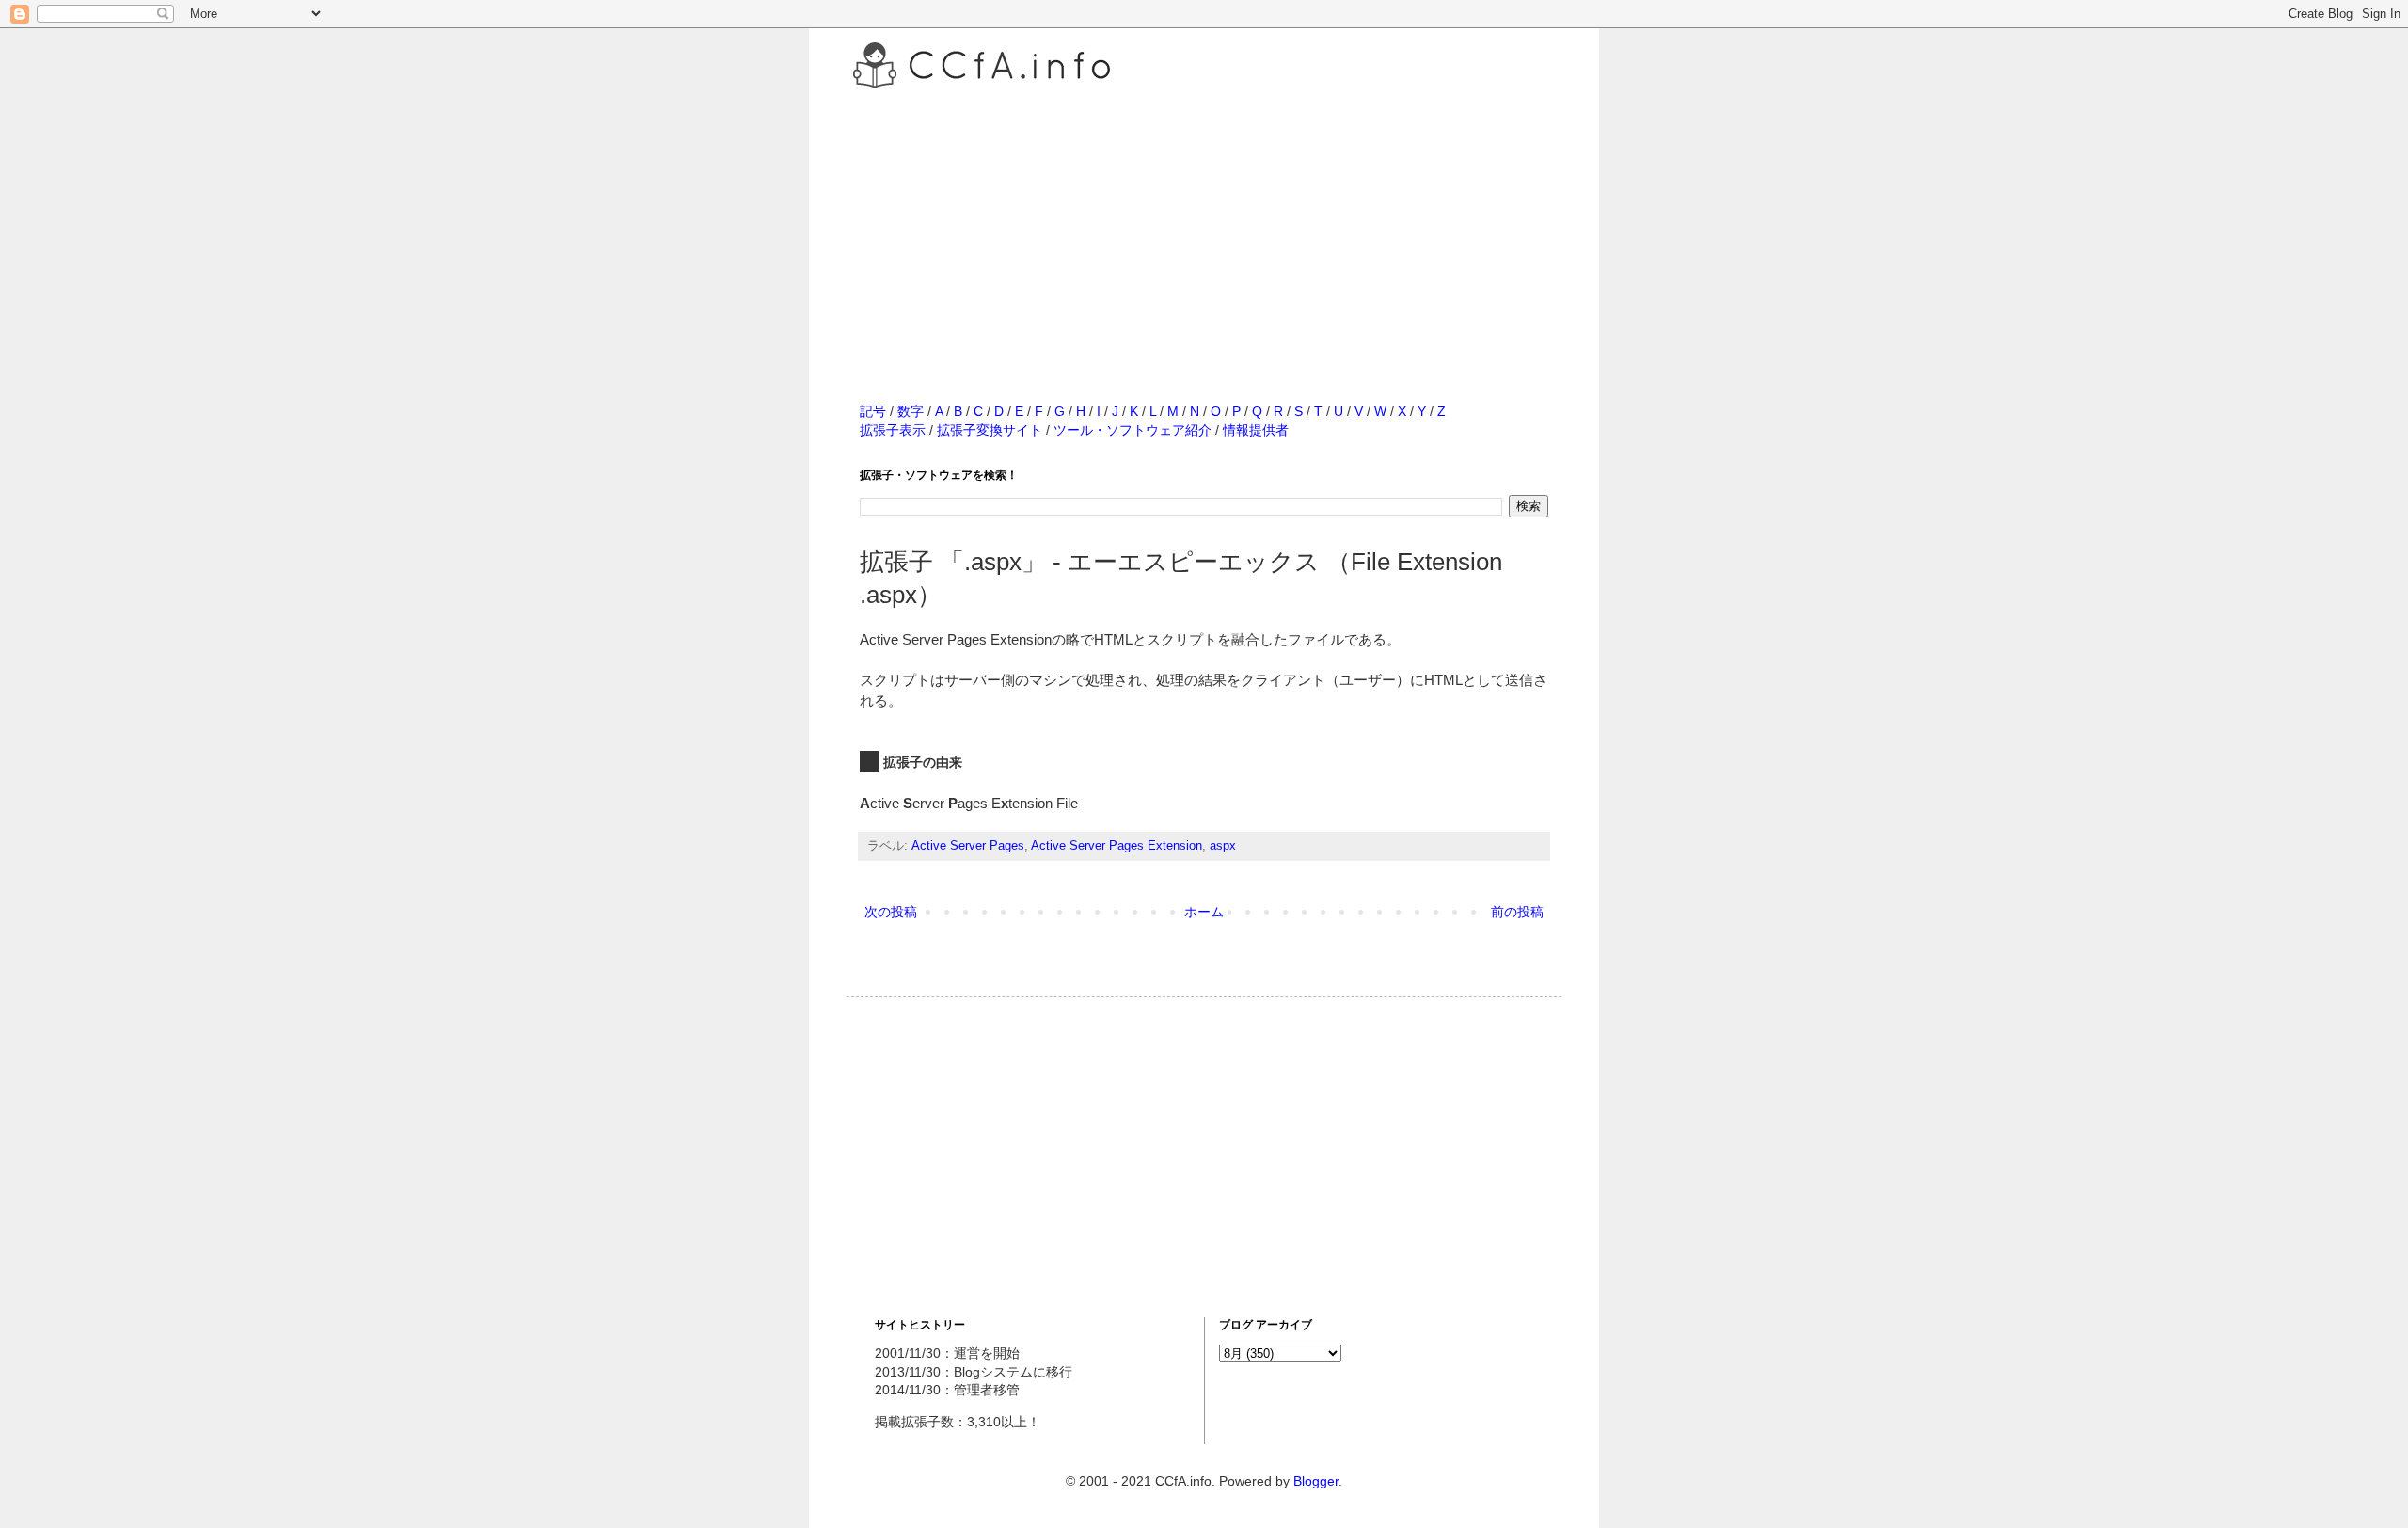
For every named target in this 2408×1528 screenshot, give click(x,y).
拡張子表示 (893, 430)
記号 (873, 411)
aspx (1223, 846)
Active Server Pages (968, 846)
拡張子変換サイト (990, 430)
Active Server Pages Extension (1117, 846)
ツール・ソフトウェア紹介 (1133, 430)
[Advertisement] (1204, 225)
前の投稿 (1517, 912)
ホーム (1204, 912)
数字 (911, 411)
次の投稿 (891, 912)
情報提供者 (1256, 430)
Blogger (1316, 1481)
